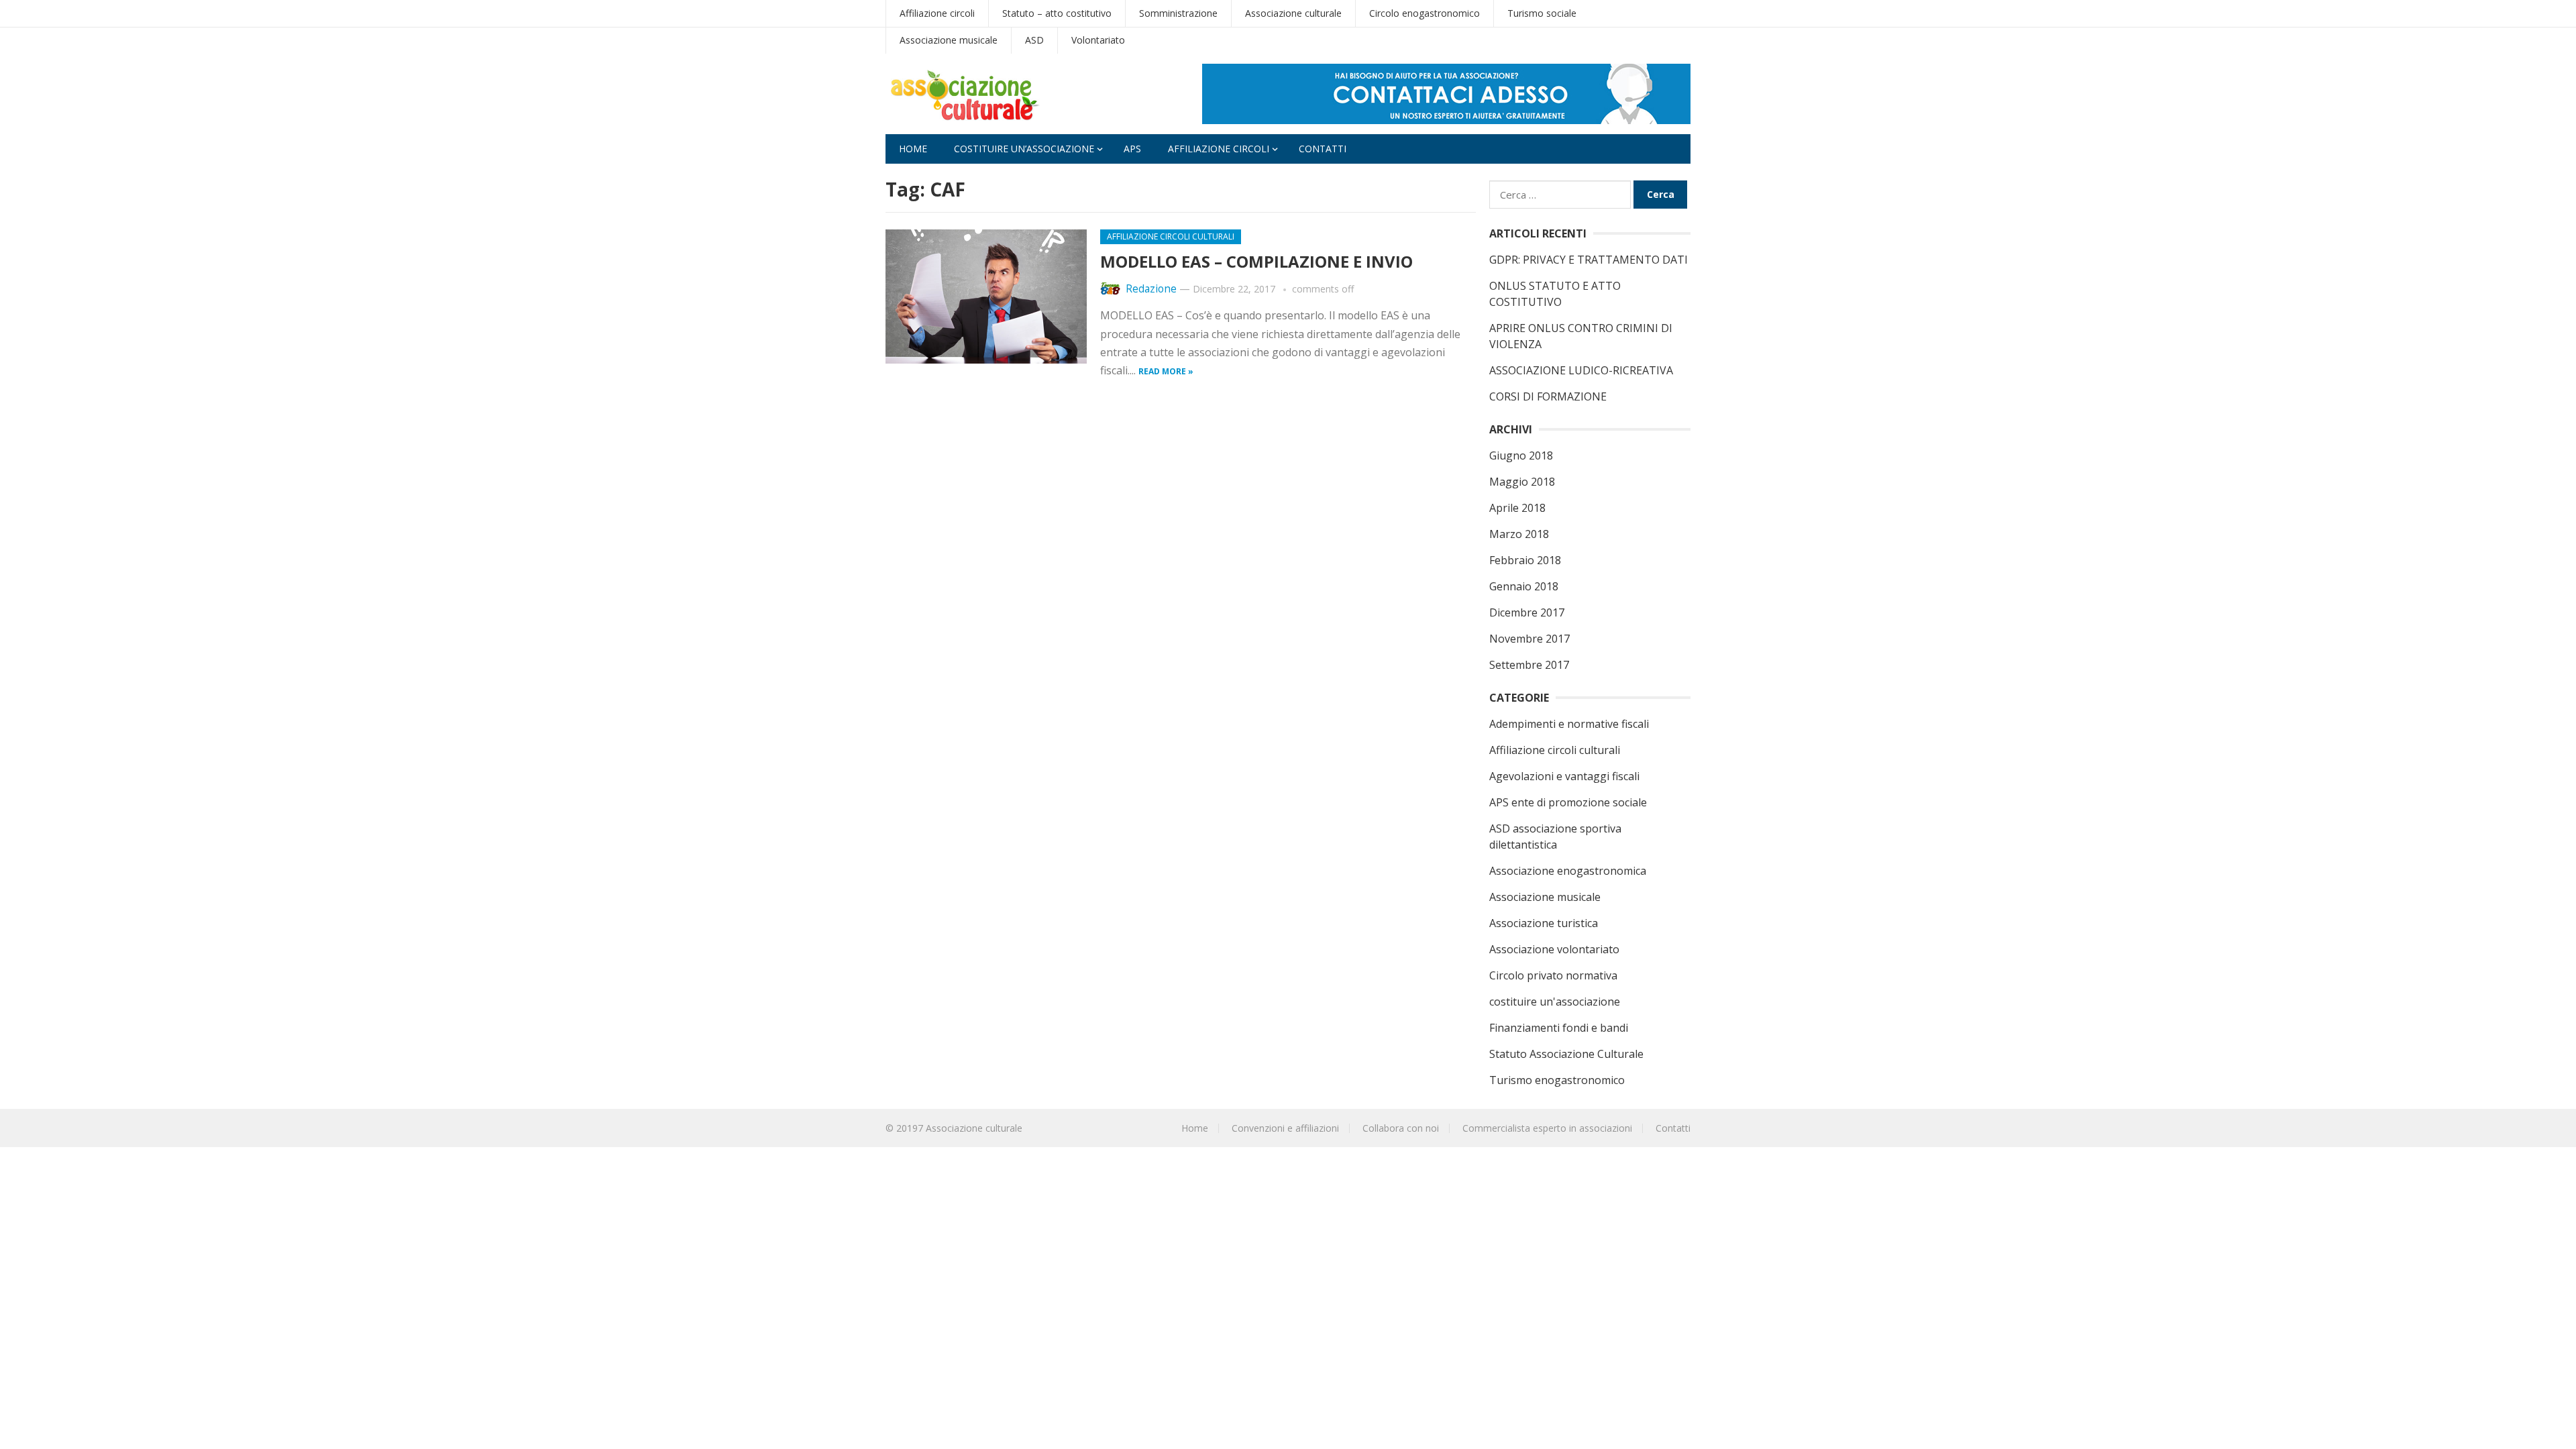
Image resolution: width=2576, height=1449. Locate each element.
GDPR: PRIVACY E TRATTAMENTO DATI (1589, 260)
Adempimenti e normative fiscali (1569, 724)
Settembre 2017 (1529, 665)
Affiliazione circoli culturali (1171, 236)
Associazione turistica (1544, 923)
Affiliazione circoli (937, 13)
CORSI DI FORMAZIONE (1548, 396)
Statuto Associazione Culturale (1566, 1054)
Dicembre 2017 (1527, 612)
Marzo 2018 (1519, 534)
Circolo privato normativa (1553, 975)
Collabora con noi (1401, 1128)
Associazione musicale (949, 40)
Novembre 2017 (1529, 639)
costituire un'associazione (1555, 1002)
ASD (1034, 40)
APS (1132, 149)
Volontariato (1098, 40)
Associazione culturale (1293, 13)
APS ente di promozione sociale (1568, 802)
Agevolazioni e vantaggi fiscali (1564, 776)
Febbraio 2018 (1525, 560)
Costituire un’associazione (1024, 149)
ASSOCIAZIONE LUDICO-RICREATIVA (1581, 370)
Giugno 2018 (1521, 455)
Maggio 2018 (1522, 482)
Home (913, 149)
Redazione (1151, 289)
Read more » (1166, 371)
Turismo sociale (1542, 13)
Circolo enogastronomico (1425, 13)
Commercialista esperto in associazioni (1547, 1128)
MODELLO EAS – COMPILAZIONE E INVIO (1256, 261)
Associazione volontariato (1554, 949)
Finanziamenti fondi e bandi (1559, 1028)
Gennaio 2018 (1524, 586)
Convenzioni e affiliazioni (1285, 1128)
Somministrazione (1178, 13)
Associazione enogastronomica (1568, 871)
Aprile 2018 (1517, 508)
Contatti (1323, 149)
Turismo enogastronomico (1557, 1080)
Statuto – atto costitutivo (1057, 13)
